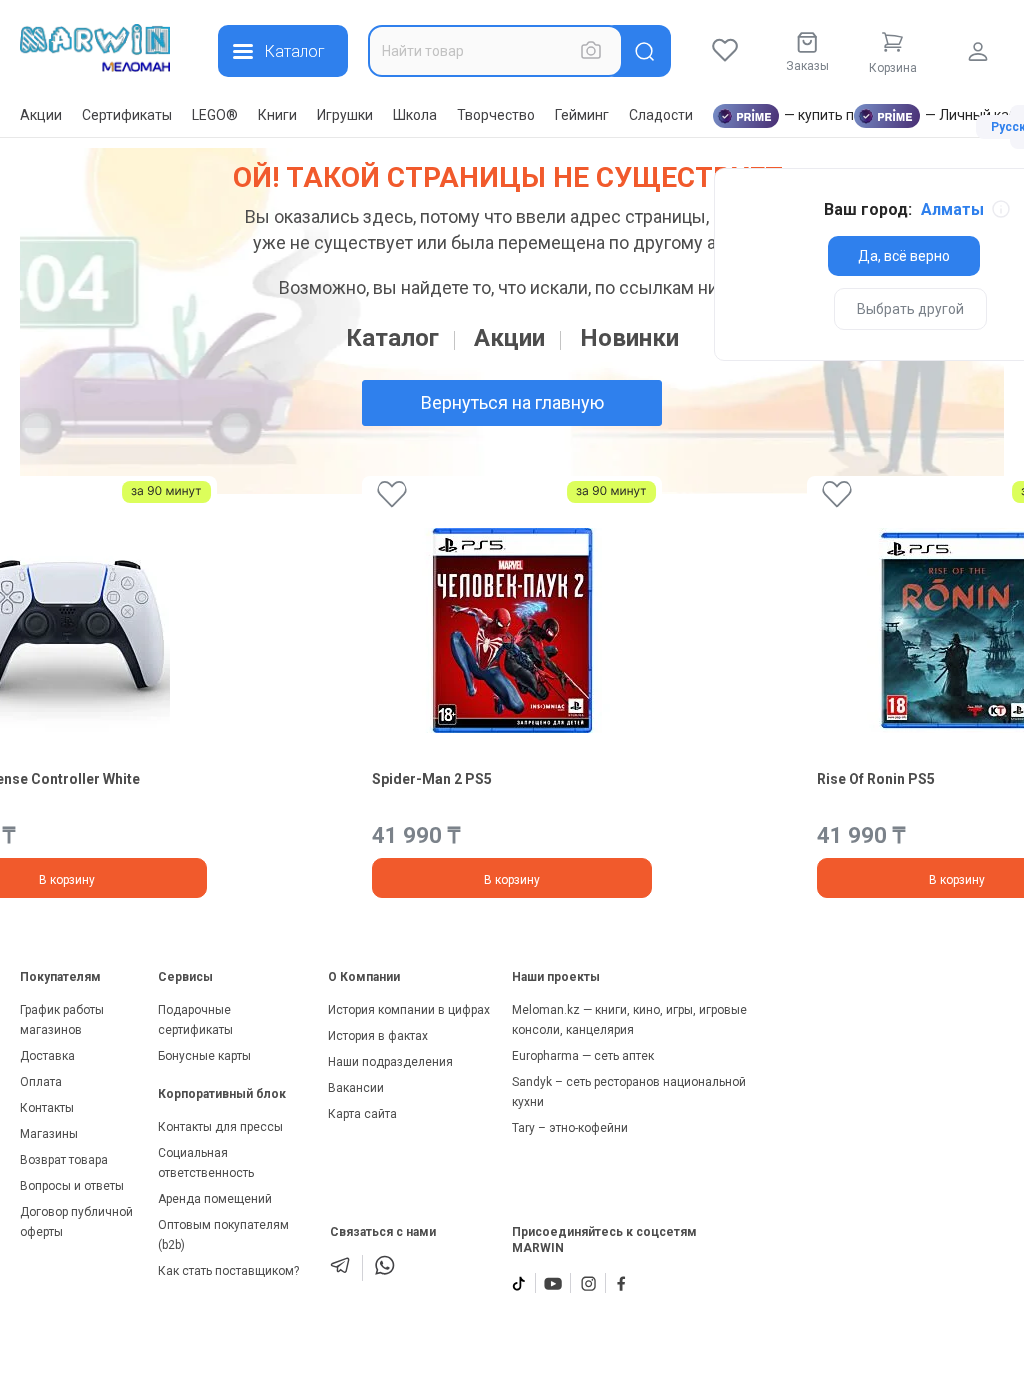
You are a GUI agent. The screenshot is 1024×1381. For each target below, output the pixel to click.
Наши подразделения (390, 1062)
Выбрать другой (910, 309)
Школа (415, 115)
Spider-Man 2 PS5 (432, 779)
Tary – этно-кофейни (570, 1128)
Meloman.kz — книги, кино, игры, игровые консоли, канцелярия (629, 1020)
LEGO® (215, 115)
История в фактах (378, 1036)
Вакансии (356, 1088)
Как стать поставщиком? (228, 1271)
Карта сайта (362, 1114)
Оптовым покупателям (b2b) (223, 1235)
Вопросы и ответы (72, 1186)
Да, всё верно (904, 256)
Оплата (41, 1082)
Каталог (392, 338)
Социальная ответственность (206, 1163)
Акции (41, 115)
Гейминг (582, 115)
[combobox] (495, 51)
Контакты (47, 1108)
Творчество (496, 115)
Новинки (629, 338)
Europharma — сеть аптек (583, 1056)
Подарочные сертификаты (195, 1020)
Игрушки (345, 115)
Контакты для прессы (220, 1127)
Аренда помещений (215, 1199)
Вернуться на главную (512, 402)
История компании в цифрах (409, 1010)
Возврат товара (64, 1160)
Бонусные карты (204, 1056)
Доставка (47, 1056)
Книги (277, 115)
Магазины (49, 1134)
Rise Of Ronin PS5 (876, 779)
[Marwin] (95, 48)
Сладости (661, 115)
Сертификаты (127, 115)
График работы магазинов (62, 1020)
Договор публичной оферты (76, 1222)
